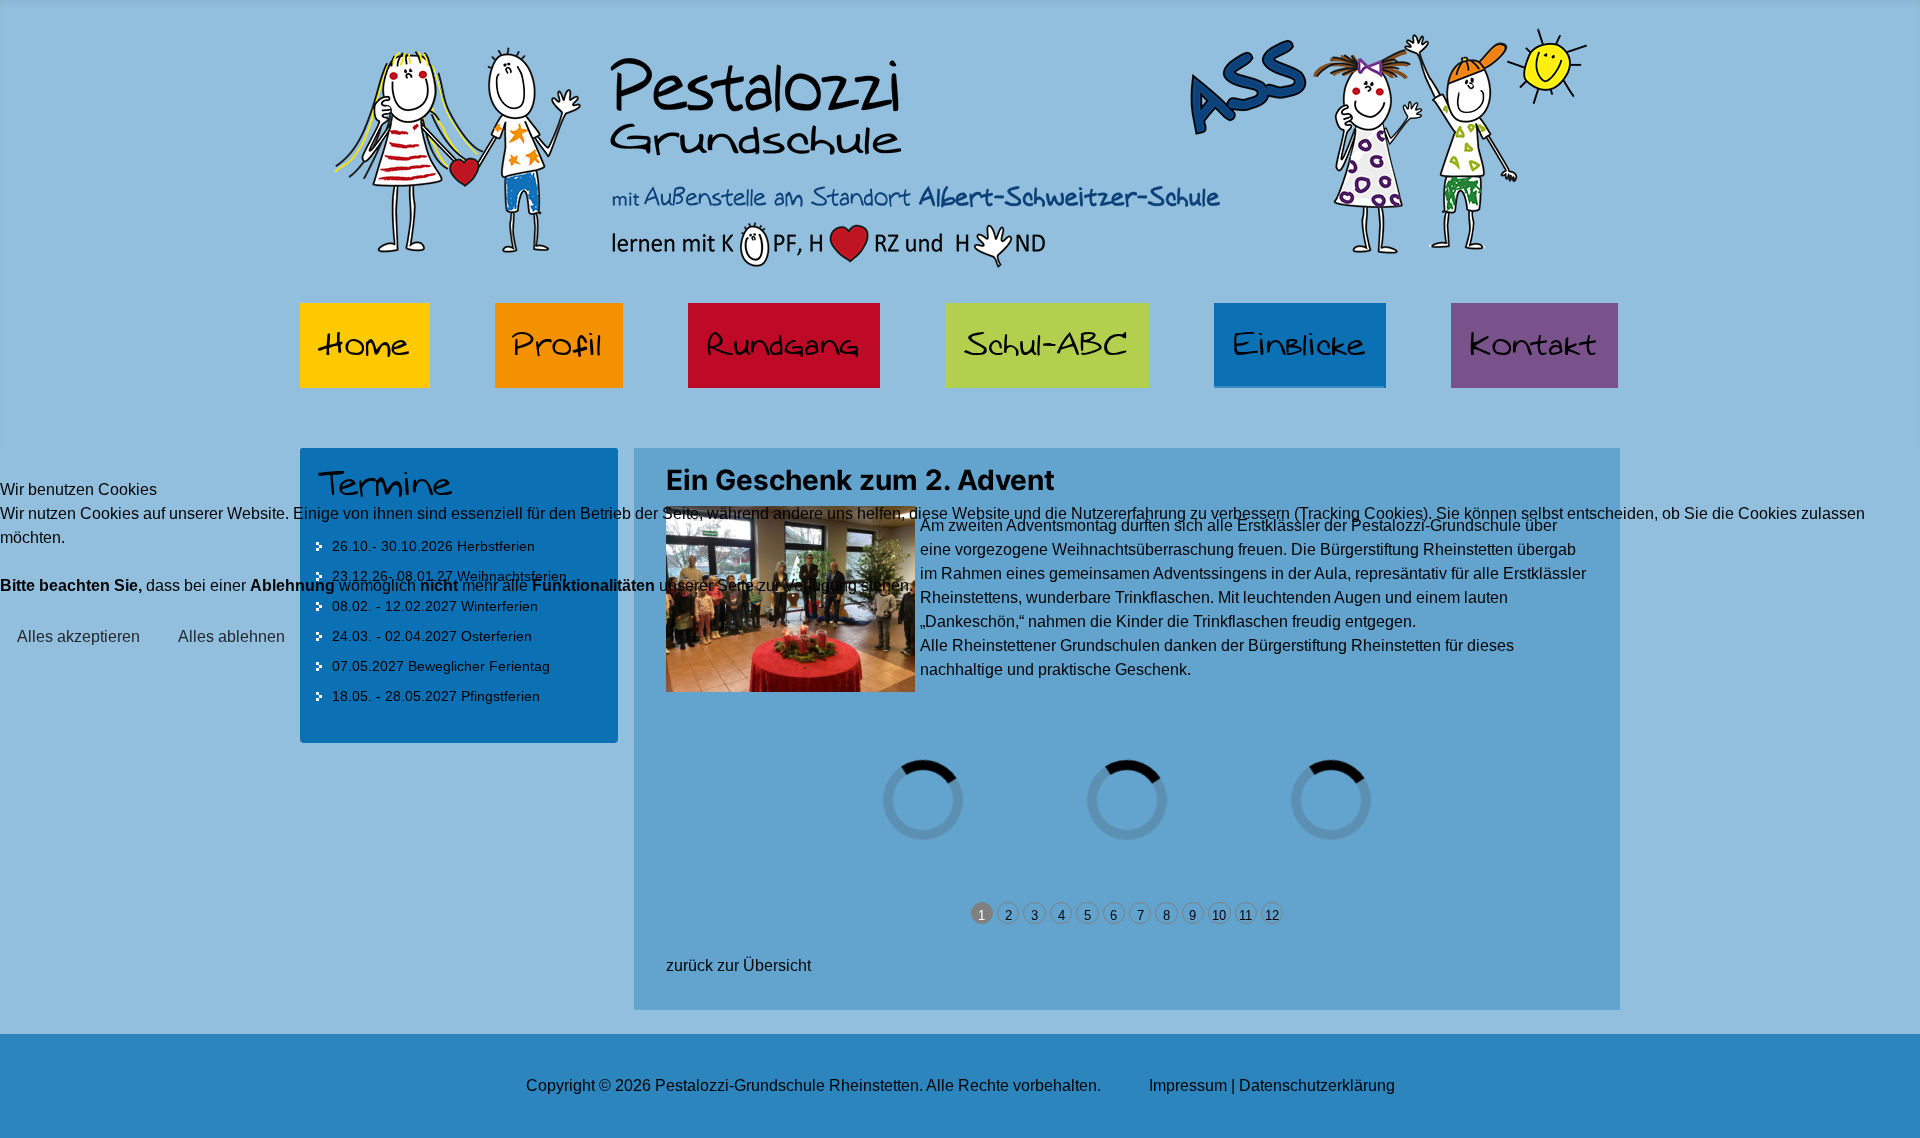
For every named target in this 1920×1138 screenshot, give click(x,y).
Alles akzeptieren (78, 636)
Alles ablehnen (231, 636)
